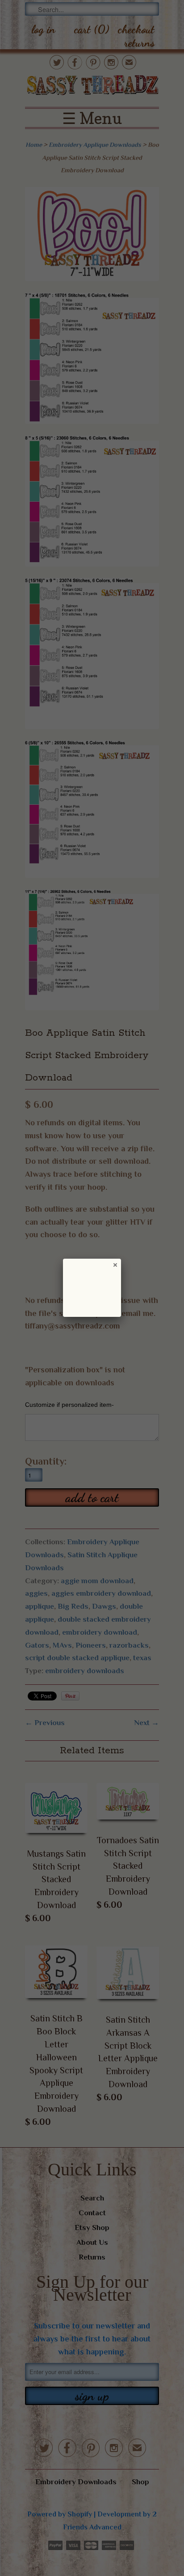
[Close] (115, 1265)
